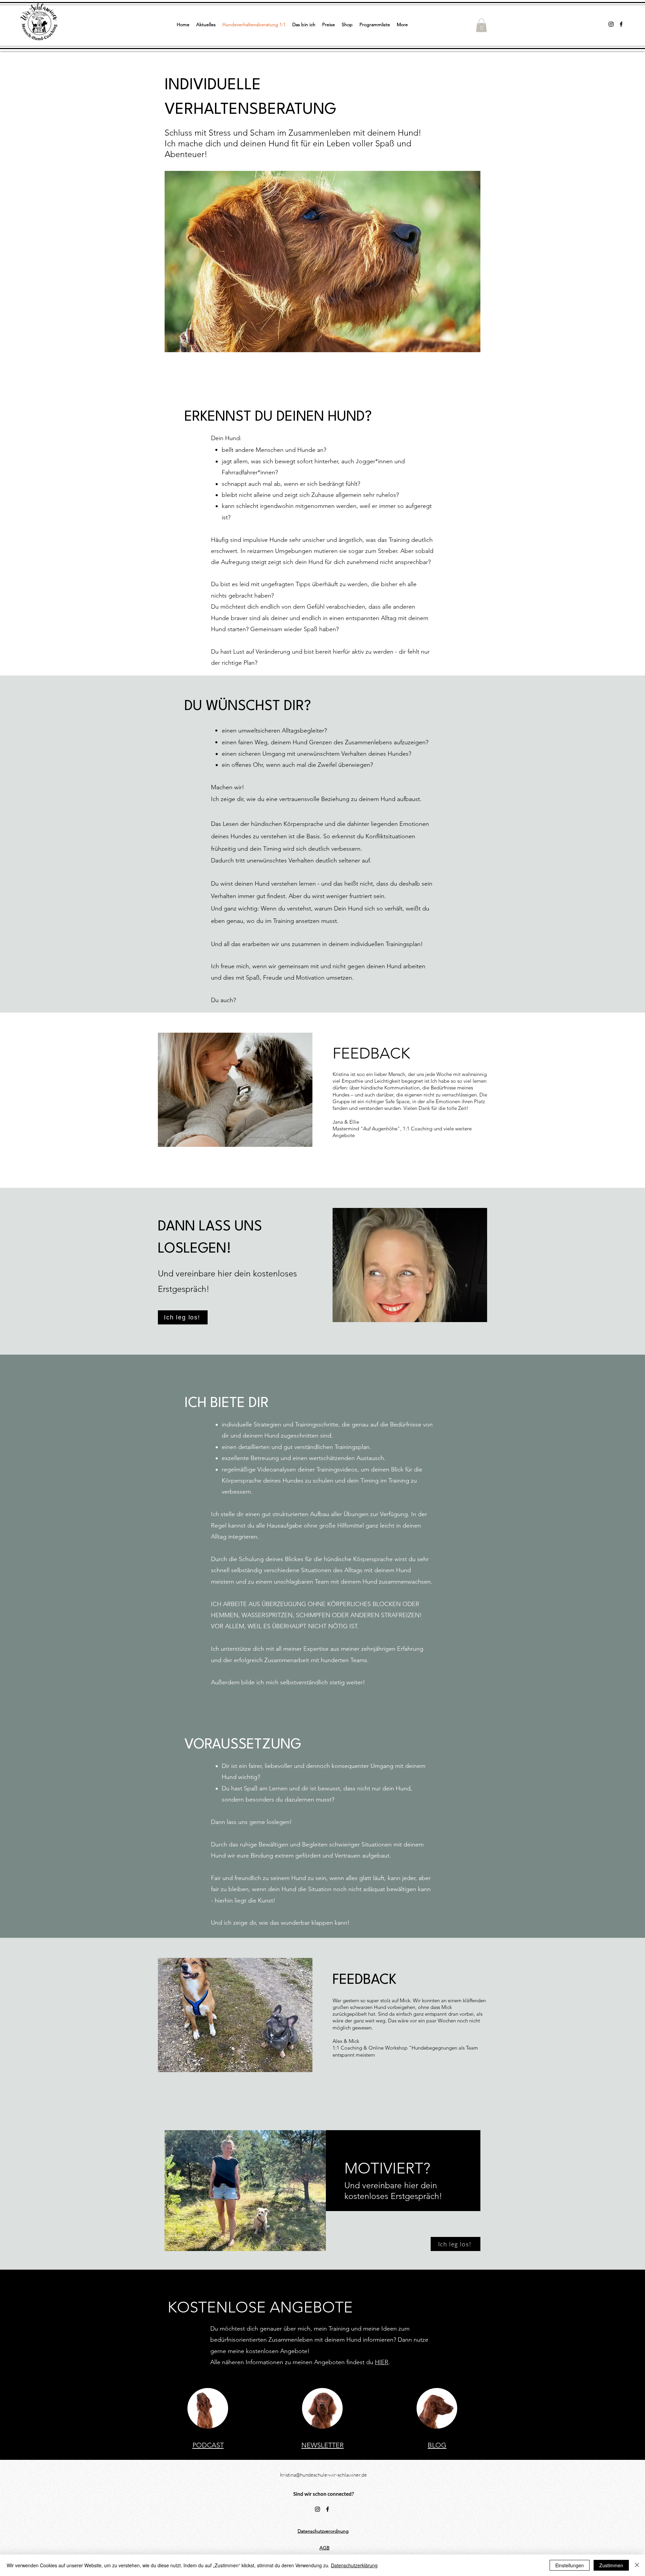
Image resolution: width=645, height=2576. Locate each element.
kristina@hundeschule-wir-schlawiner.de (324, 2475)
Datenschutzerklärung (354, 2565)
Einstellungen (570, 2565)
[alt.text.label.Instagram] (611, 24)
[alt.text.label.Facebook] (621, 24)
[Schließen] (637, 2565)
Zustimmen (611, 2565)
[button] (481, 25)
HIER (382, 2362)
